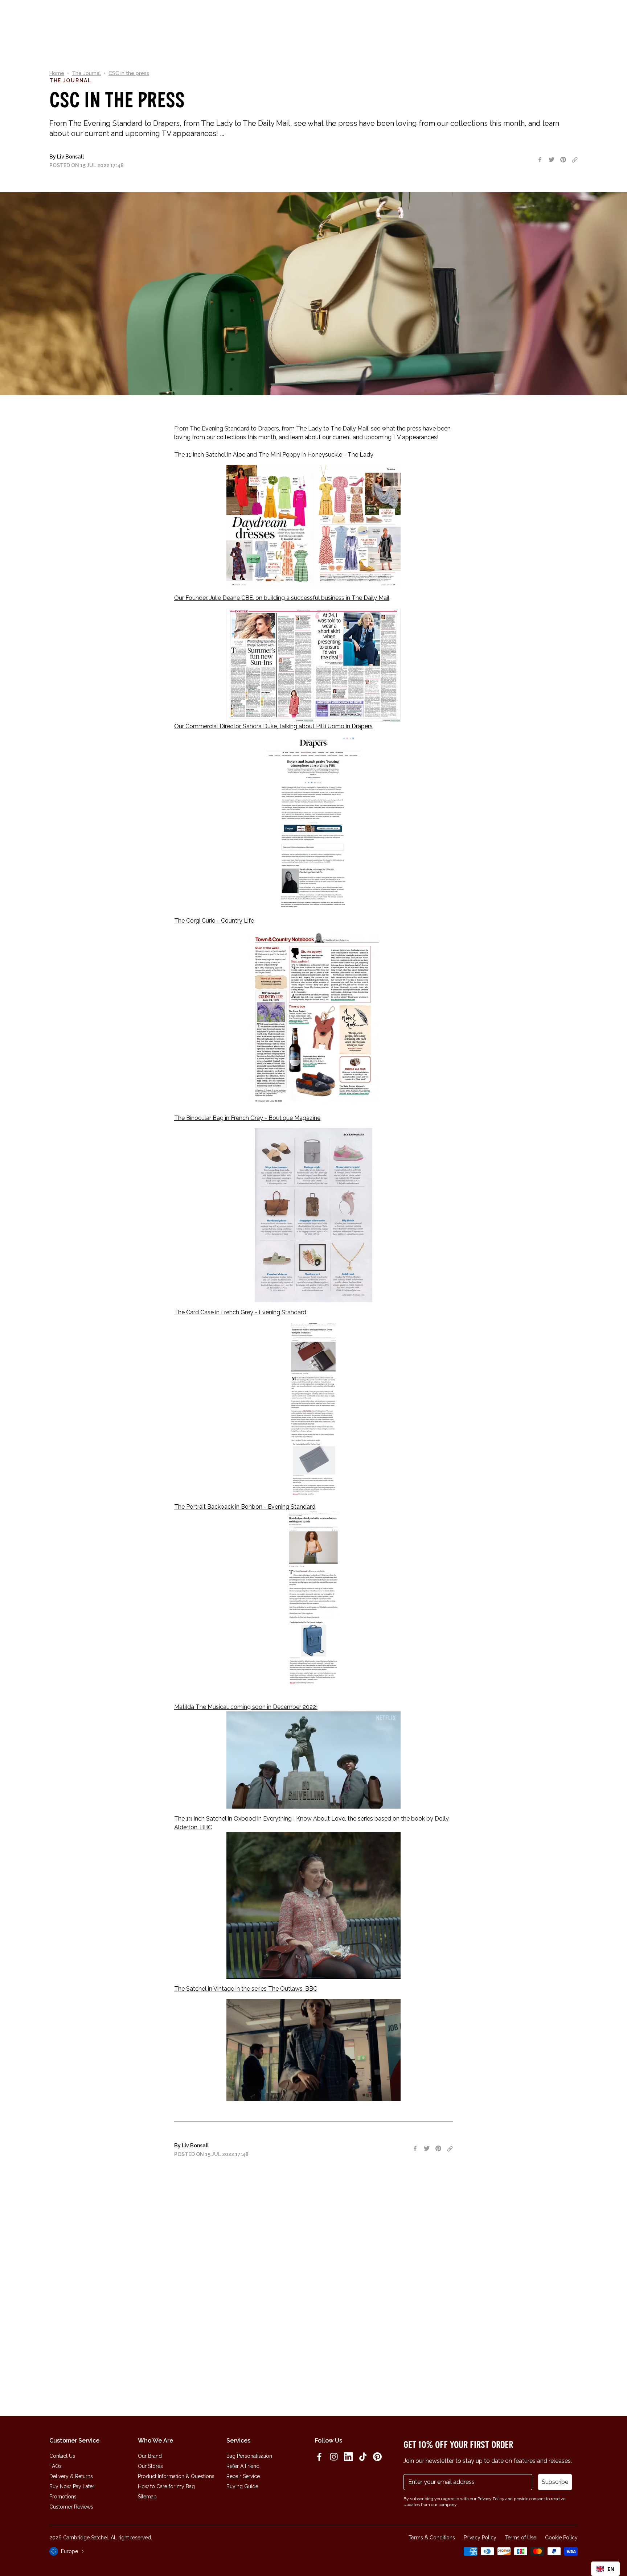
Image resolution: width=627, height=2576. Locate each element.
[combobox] (605, 2569)
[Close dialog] (413, 1200)
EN (611, 2569)
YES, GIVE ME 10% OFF (368, 1317)
